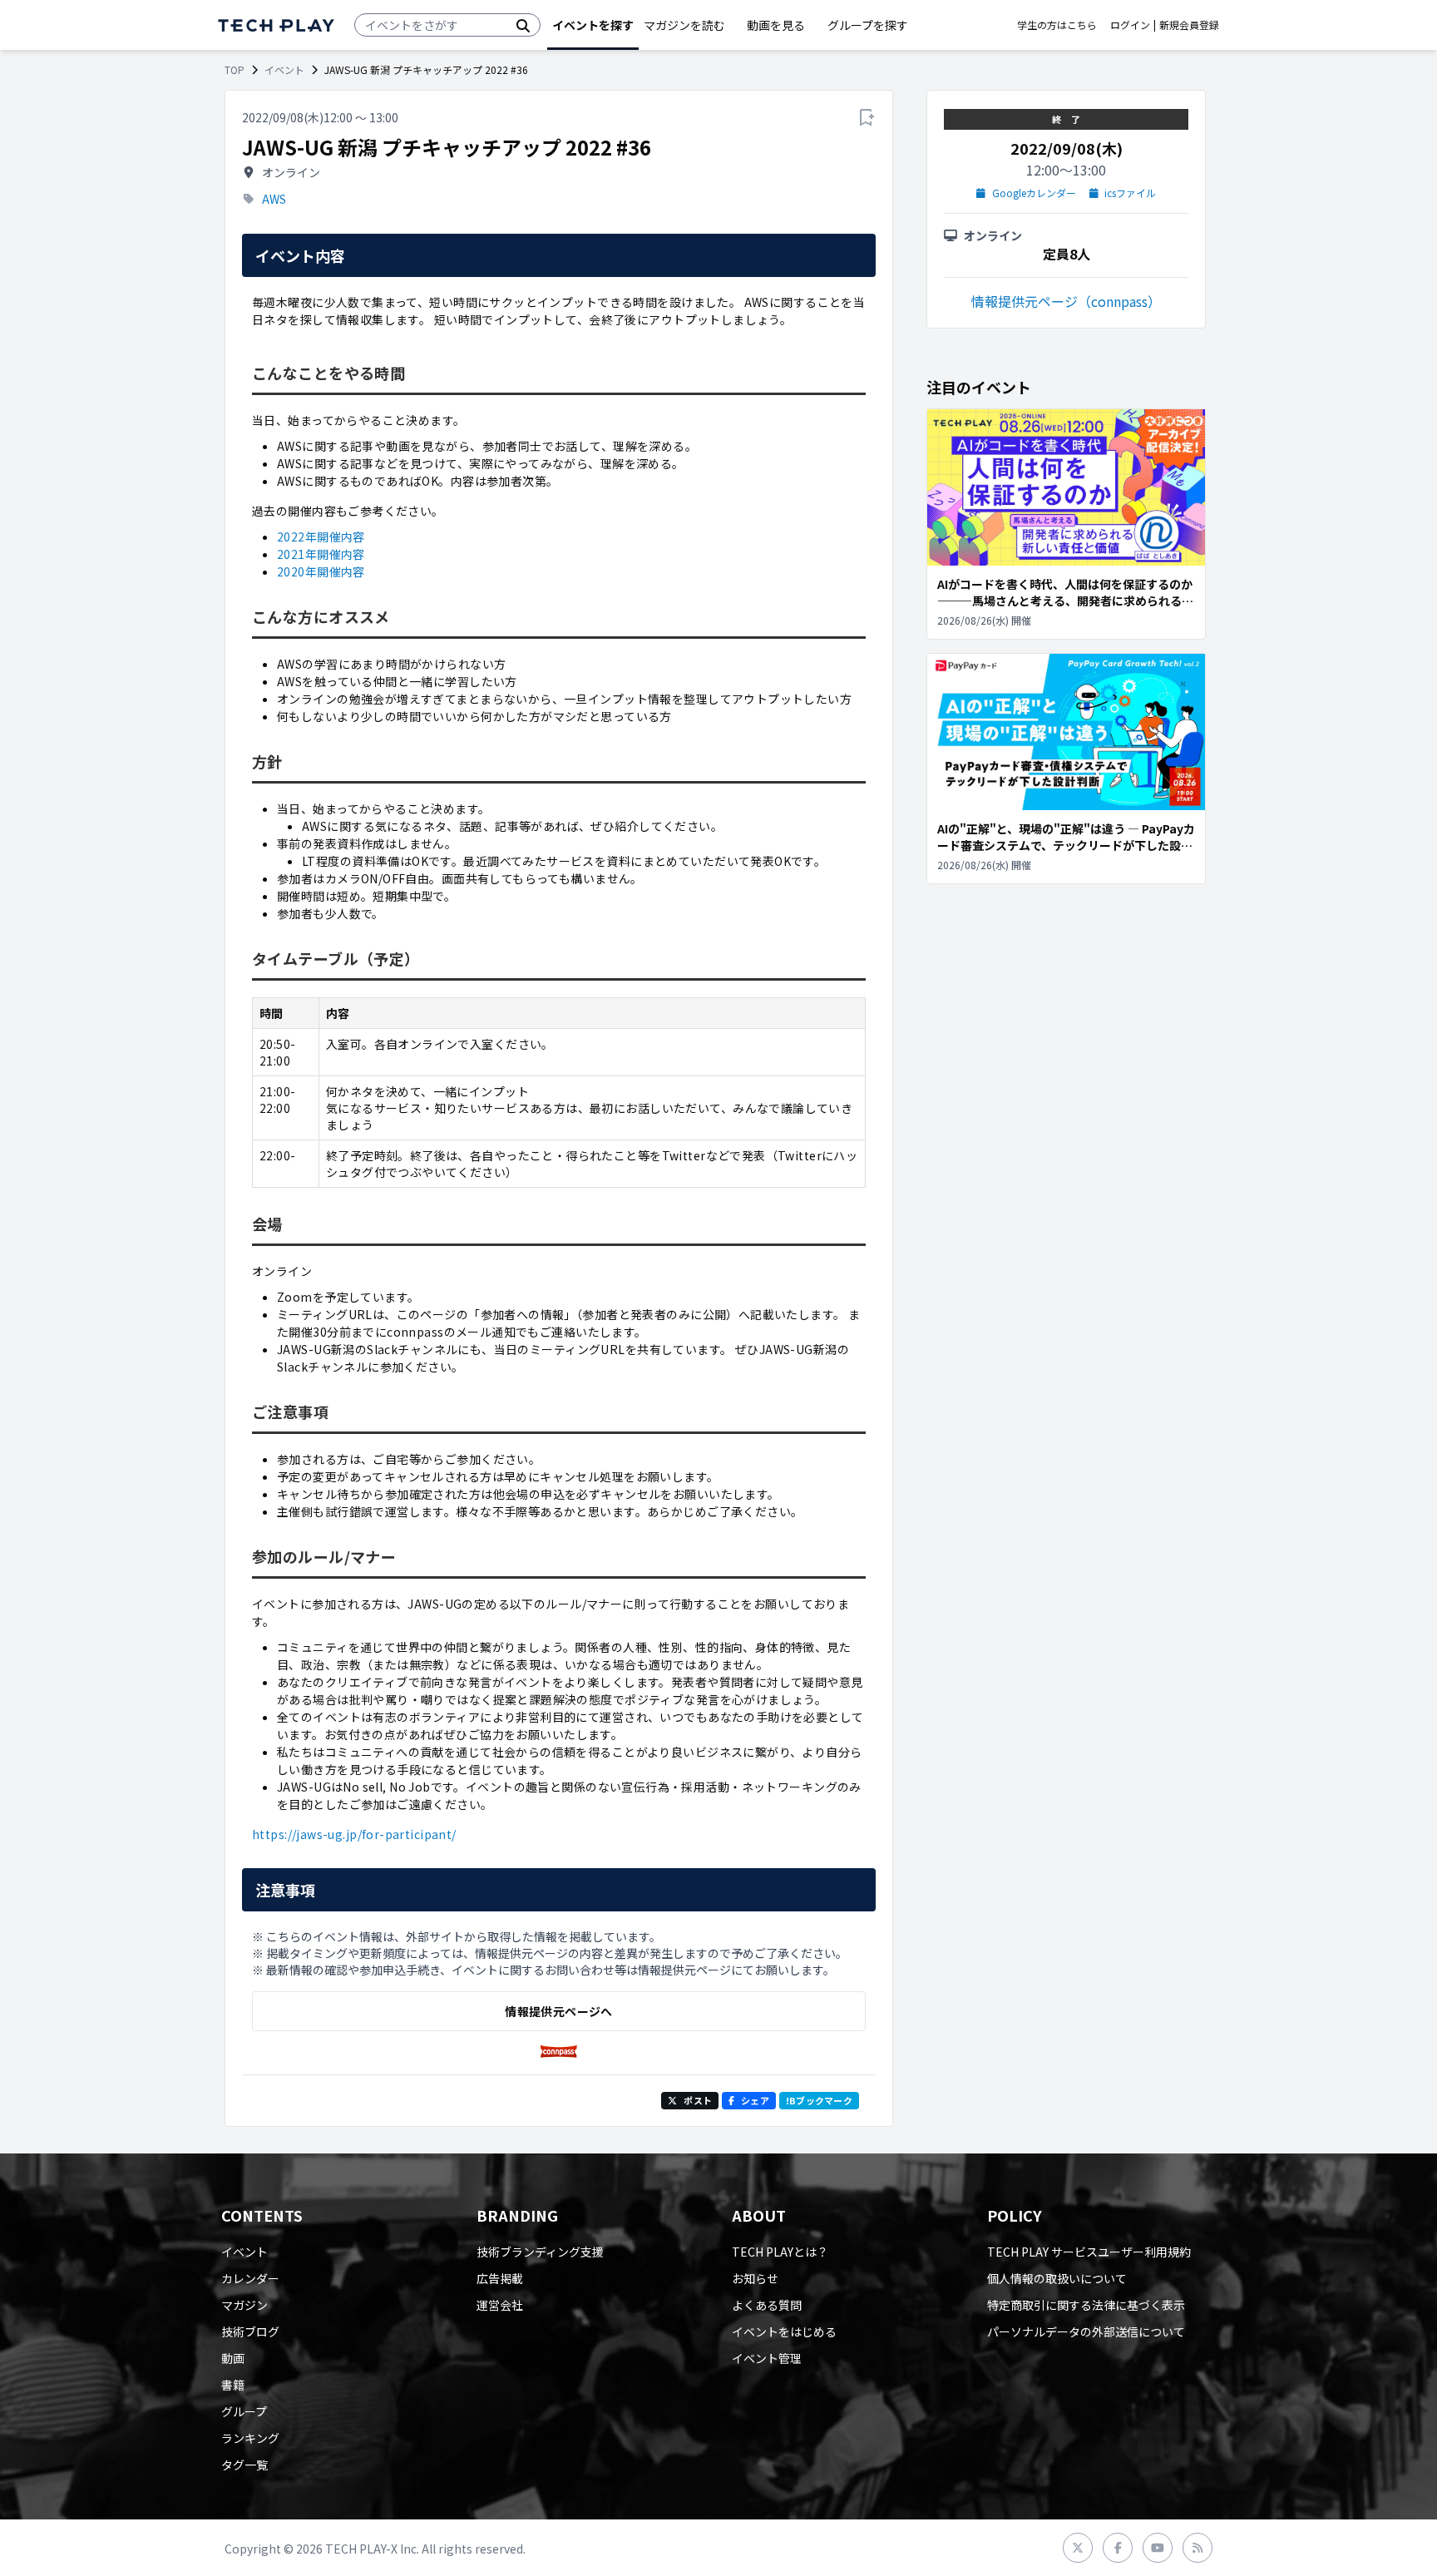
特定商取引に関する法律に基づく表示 (1086, 2305)
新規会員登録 (1189, 25)
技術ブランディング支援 (540, 2252)
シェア (755, 2100)
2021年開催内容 (321, 554)
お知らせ (755, 2278)
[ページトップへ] (276, 25)
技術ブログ (250, 2331)
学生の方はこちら (1057, 25)
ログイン (1130, 25)
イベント (284, 70)
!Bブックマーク (819, 2100)
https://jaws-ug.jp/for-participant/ (354, 1834)
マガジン (244, 2305)
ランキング (250, 2438)
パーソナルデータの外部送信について (1086, 2331)
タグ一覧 (244, 2465)
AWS (274, 199)
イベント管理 (767, 2358)
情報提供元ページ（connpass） (1066, 301)
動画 (233, 2358)
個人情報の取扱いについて (1057, 2278)
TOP (235, 70)
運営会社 (500, 2305)
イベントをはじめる (784, 2331)
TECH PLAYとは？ (780, 2252)
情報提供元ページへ (558, 2011)
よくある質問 (767, 2305)
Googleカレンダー (1034, 193)
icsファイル (1130, 193)
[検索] (523, 25)
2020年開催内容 (321, 571)
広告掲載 (500, 2278)
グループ (244, 2411)
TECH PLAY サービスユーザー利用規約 (1089, 2252)
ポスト (698, 2100)
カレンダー (250, 2278)
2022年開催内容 (321, 536)
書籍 (233, 2385)
